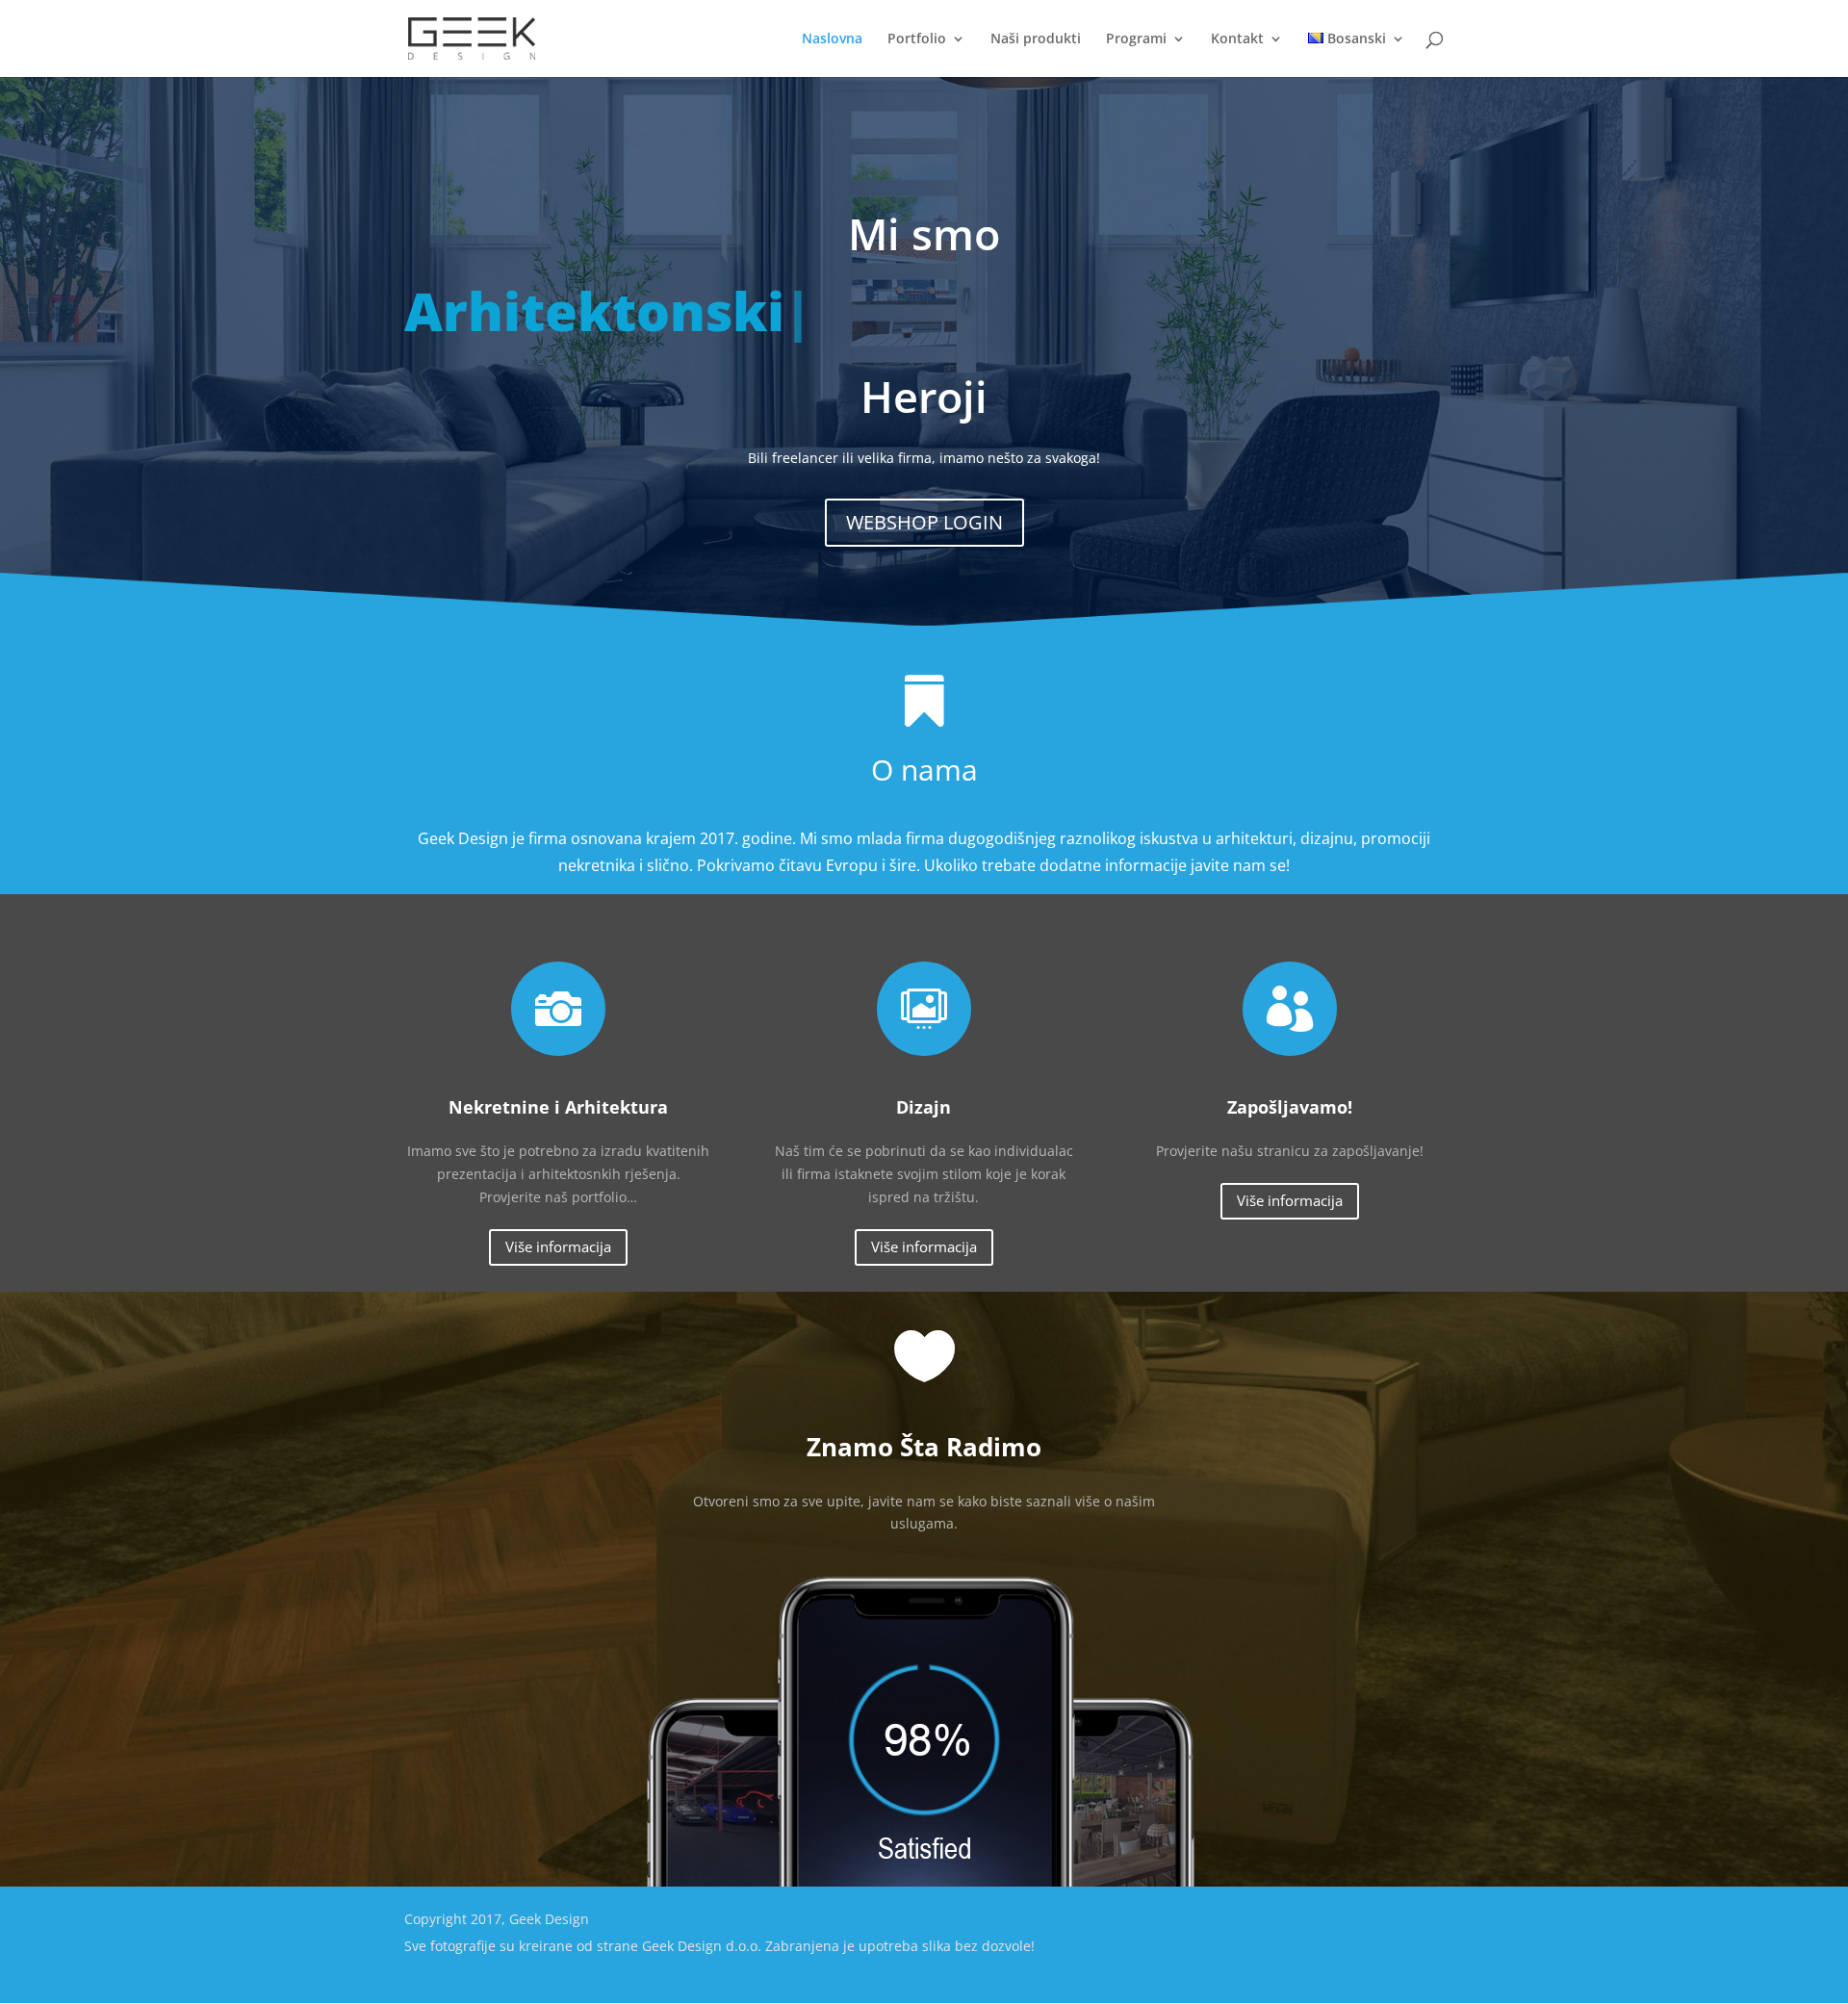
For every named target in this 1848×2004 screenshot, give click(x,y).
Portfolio (917, 39)
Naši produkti (1036, 39)
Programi (1136, 39)
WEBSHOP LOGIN (924, 522)
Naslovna (832, 39)
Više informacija (558, 1246)
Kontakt (1237, 39)
